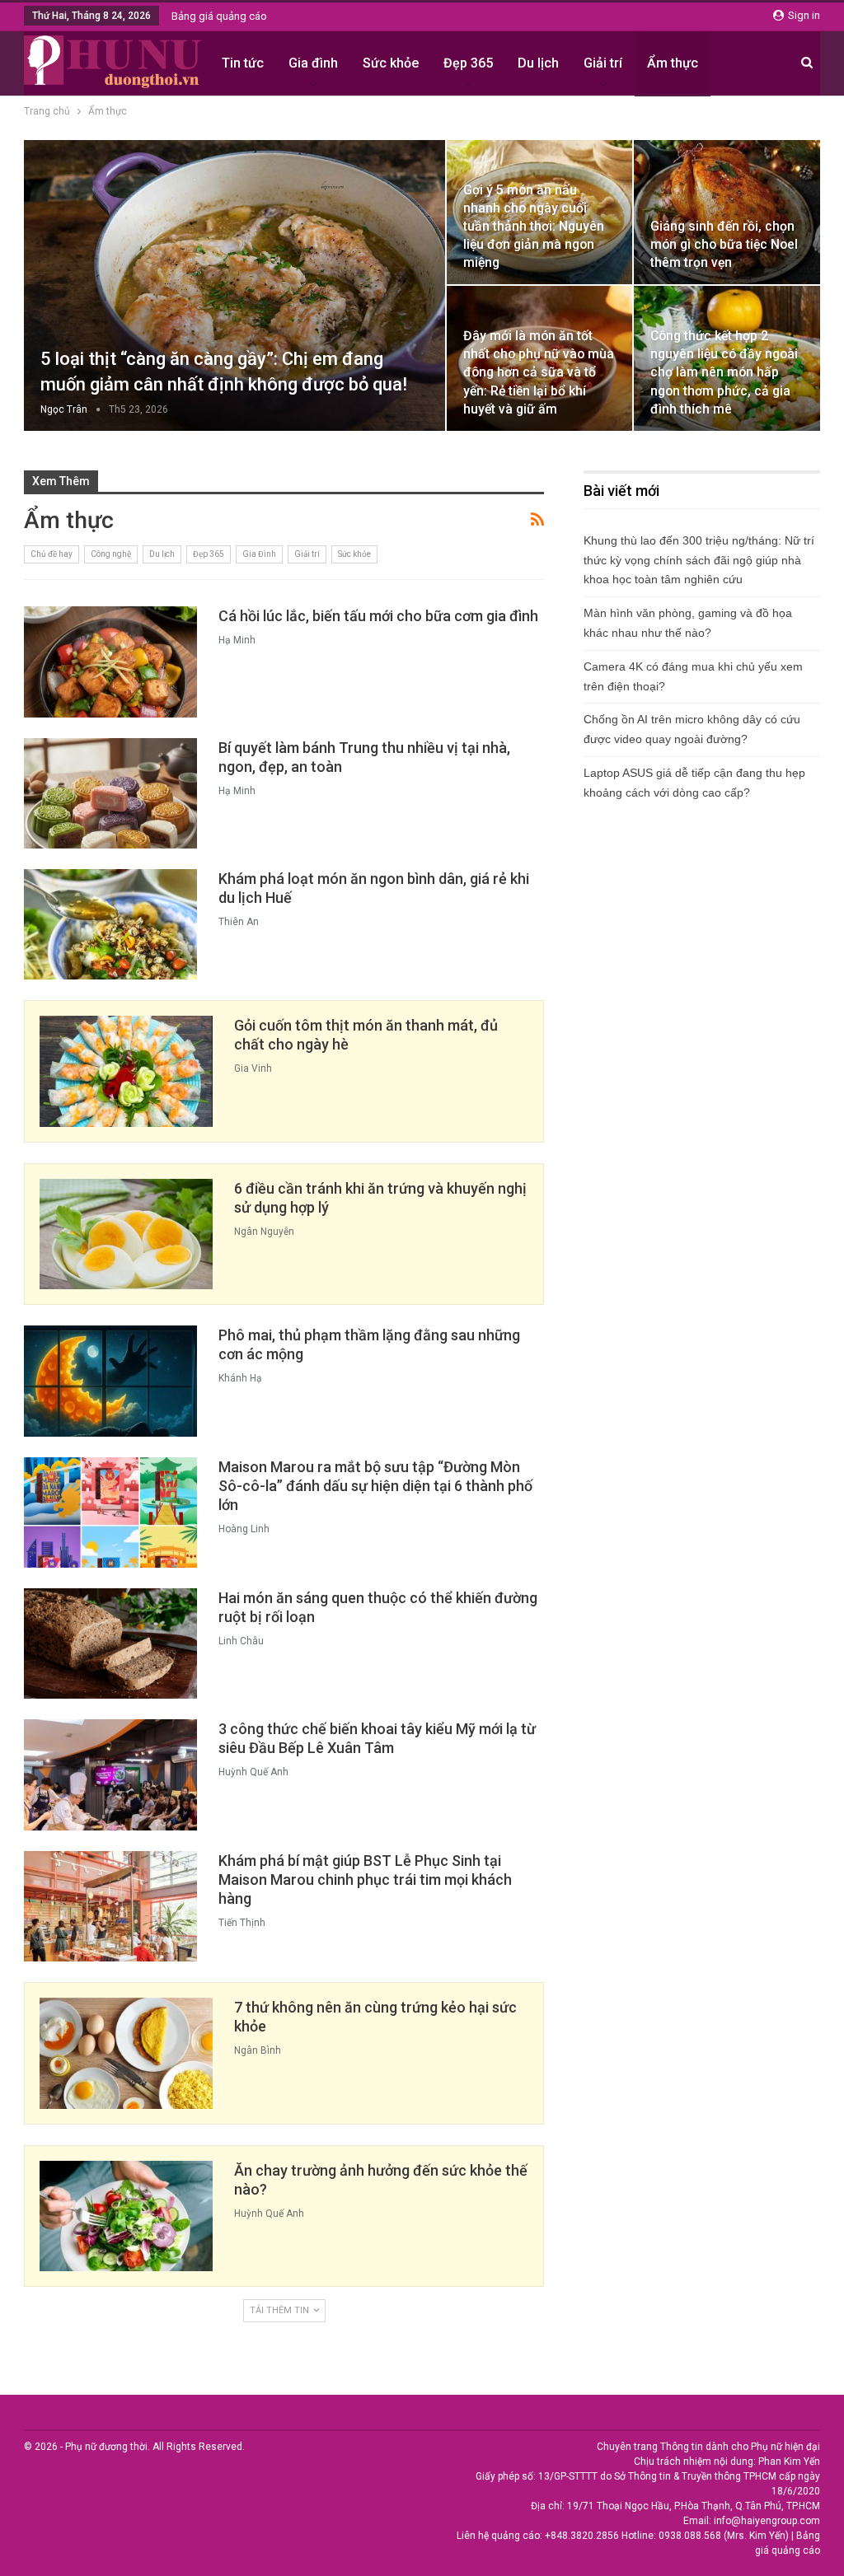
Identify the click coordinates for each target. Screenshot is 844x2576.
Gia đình (313, 63)
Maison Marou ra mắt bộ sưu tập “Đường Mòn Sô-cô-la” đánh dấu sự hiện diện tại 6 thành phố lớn (375, 1486)
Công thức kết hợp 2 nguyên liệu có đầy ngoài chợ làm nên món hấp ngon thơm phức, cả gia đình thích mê (724, 372)
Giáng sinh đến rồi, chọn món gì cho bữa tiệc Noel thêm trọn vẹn (724, 244)
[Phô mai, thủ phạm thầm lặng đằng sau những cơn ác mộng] (110, 1381)
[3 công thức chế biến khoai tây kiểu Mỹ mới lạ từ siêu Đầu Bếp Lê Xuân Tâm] (110, 1774)
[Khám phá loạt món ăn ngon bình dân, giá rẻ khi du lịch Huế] (110, 924)
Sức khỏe (391, 63)
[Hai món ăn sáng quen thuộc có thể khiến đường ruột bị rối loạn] (110, 1643)
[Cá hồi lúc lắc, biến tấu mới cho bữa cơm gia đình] (110, 662)
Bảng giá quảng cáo (219, 16)
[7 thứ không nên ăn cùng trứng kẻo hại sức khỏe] (126, 2053)
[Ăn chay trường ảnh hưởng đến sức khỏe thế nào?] (126, 2216)
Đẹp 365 (468, 63)
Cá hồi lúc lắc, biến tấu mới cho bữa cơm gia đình (378, 616)
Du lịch (538, 63)
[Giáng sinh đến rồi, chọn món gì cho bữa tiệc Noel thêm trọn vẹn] (727, 212)
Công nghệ (111, 554)
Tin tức (243, 63)
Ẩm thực (673, 63)
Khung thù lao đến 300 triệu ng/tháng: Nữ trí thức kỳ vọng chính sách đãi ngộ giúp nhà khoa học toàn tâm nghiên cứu (699, 560)
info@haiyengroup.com (767, 2521)
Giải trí (603, 63)
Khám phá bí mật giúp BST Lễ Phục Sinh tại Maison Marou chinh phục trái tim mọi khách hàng (365, 1879)
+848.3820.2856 (582, 2536)
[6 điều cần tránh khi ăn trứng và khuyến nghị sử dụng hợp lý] (126, 1234)
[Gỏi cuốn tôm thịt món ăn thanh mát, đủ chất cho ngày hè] (126, 1071)
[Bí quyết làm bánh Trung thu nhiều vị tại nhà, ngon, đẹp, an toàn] (110, 793)
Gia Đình (259, 554)
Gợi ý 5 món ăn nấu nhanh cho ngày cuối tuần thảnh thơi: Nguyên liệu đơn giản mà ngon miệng (534, 227)
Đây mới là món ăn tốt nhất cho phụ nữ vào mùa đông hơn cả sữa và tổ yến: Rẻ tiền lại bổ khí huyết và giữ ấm (539, 372)
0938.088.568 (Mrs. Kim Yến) (724, 2536)
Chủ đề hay (52, 554)
